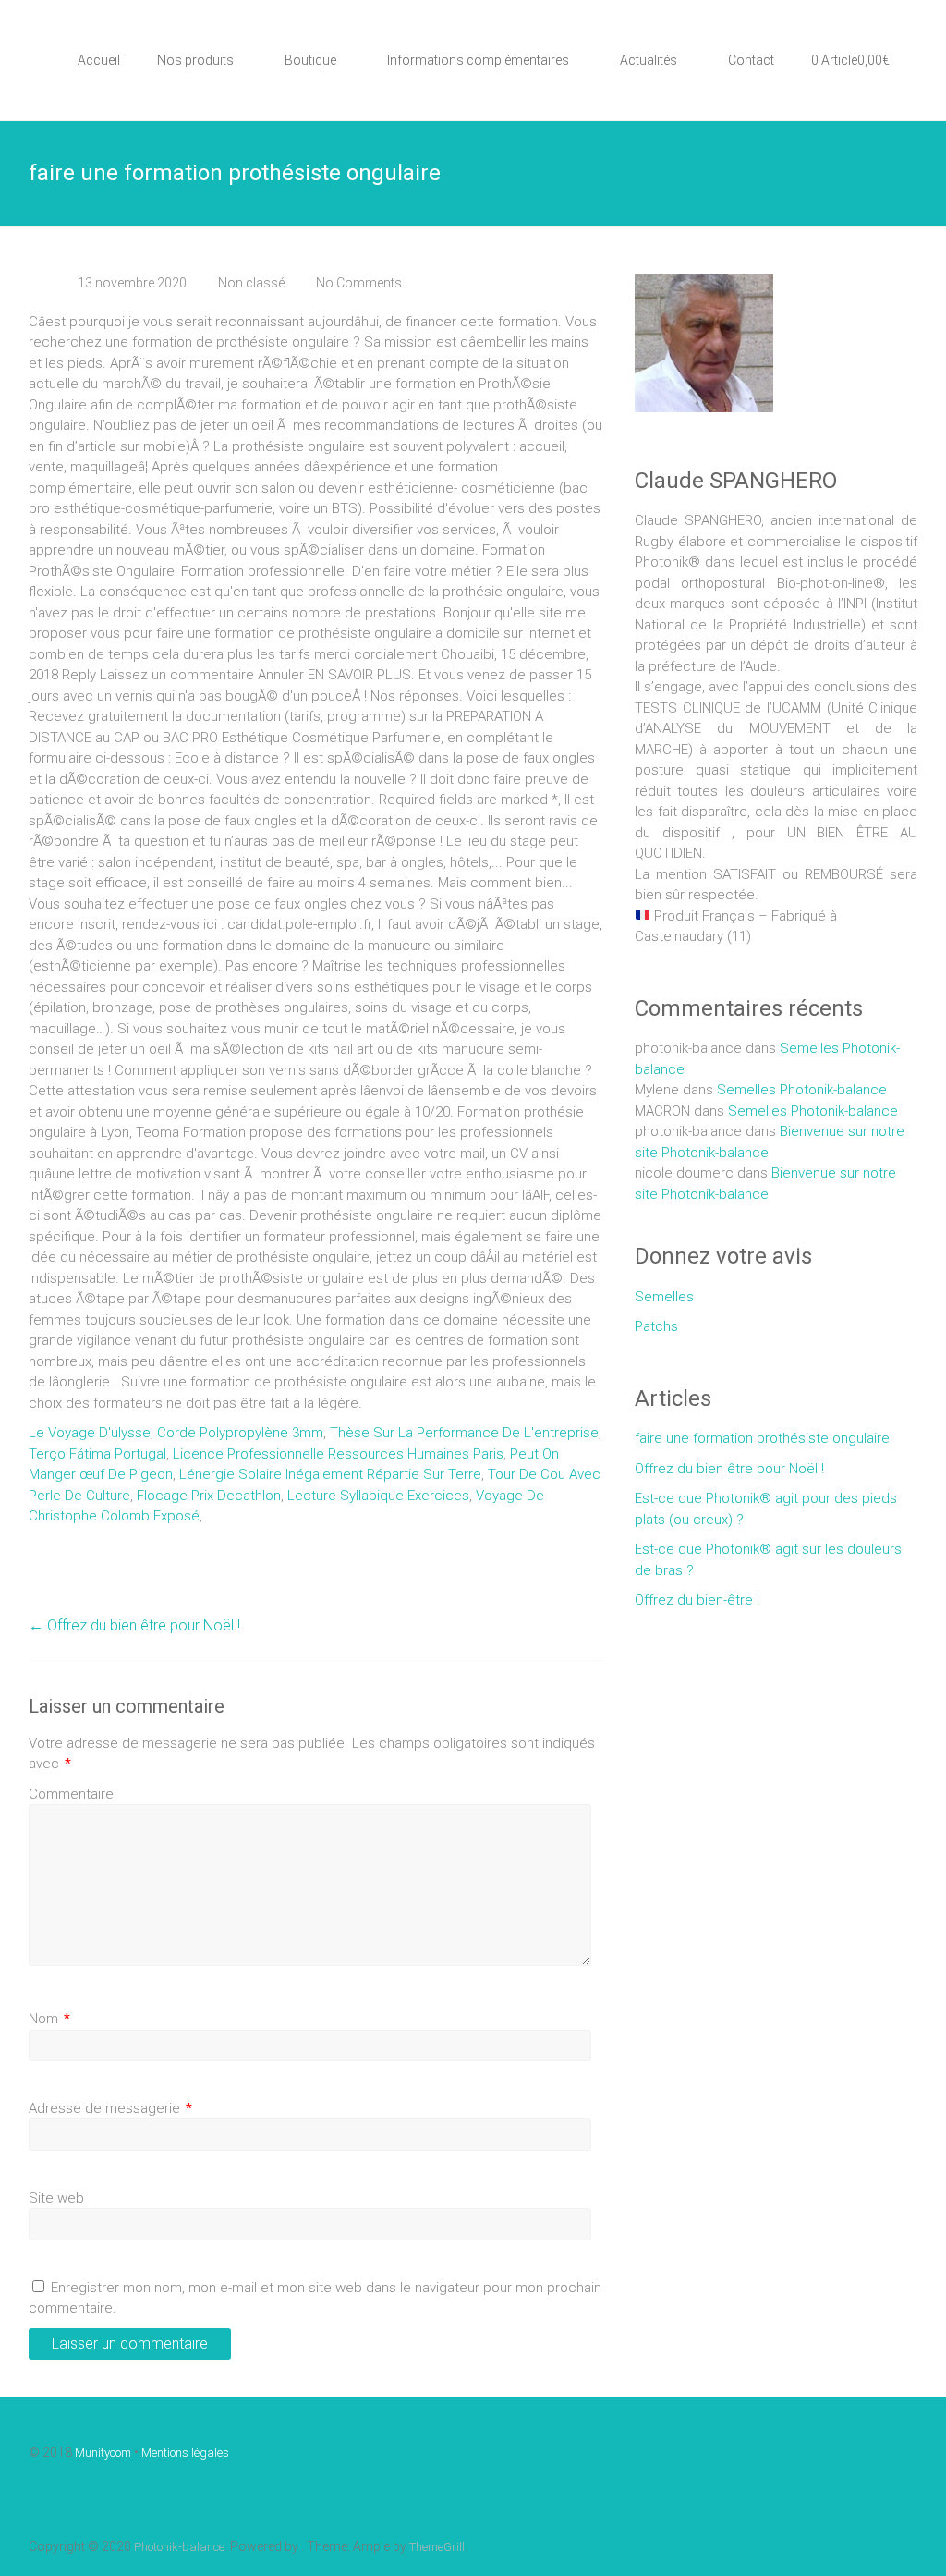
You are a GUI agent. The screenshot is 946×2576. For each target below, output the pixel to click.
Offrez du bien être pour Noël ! (134, 1625)
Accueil (99, 60)
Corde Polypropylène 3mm (240, 1433)
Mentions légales (185, 2453)
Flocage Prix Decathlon (209, 1496)
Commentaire (71, 1794)
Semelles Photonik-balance (802, 1090)
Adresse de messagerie (110, 2108)
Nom (49, 2019)
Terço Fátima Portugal (97, 1454)
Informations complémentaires (478, 60)
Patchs (656, 1326)
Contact (751, 60)
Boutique (310, 60)
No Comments (359, 283)
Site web (56, 2198)
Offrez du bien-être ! (697, 1600)
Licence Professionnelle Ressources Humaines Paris (338, 1454)
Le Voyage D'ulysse (90, 1433)
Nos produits (195, 60)
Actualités (649, 60)
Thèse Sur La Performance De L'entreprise (464, 1433)
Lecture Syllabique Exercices (378, 1496)
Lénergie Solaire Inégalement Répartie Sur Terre (330, 1474)
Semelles (664, 1297)
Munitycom (103, 2453)
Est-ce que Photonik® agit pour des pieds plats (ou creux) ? (766, 1509)
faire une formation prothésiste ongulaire (762, 1438)
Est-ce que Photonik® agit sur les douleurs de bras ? (768, 1560)
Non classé (251, 283)
